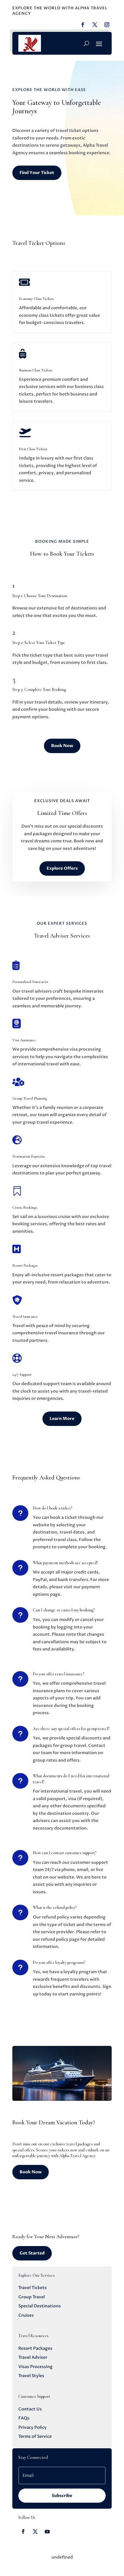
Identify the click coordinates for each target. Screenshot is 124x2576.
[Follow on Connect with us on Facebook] (83, 25)
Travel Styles (31, 2376)
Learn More (62, 1419)
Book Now (62, 746)
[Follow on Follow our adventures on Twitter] (95, 25)
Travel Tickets (33, 2288)
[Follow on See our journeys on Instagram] (107, 25)
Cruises (26, 2315)
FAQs (24, 2418)
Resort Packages (35, 2348)
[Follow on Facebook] (23, 2532)
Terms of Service (35, 2436)
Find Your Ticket (37, 173)
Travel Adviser (33, 2357)
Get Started (32, 2253)
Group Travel (32, 2297)
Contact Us (30, 2409)
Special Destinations (40, 2306)
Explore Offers (62, 868)
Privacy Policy (33, 2427)
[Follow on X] (35, 2532)
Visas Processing (36, 2367)
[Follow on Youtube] (47, 2532)
